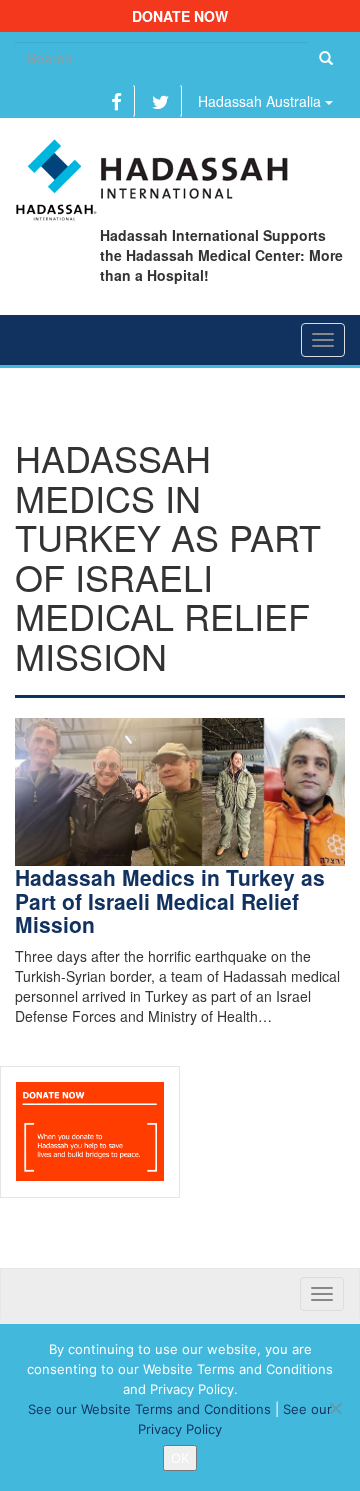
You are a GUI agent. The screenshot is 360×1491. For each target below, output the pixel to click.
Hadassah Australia (261, 101)
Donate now (180, 16)
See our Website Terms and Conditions (149, 1409)
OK (180, 1458)
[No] (335, 1408)
